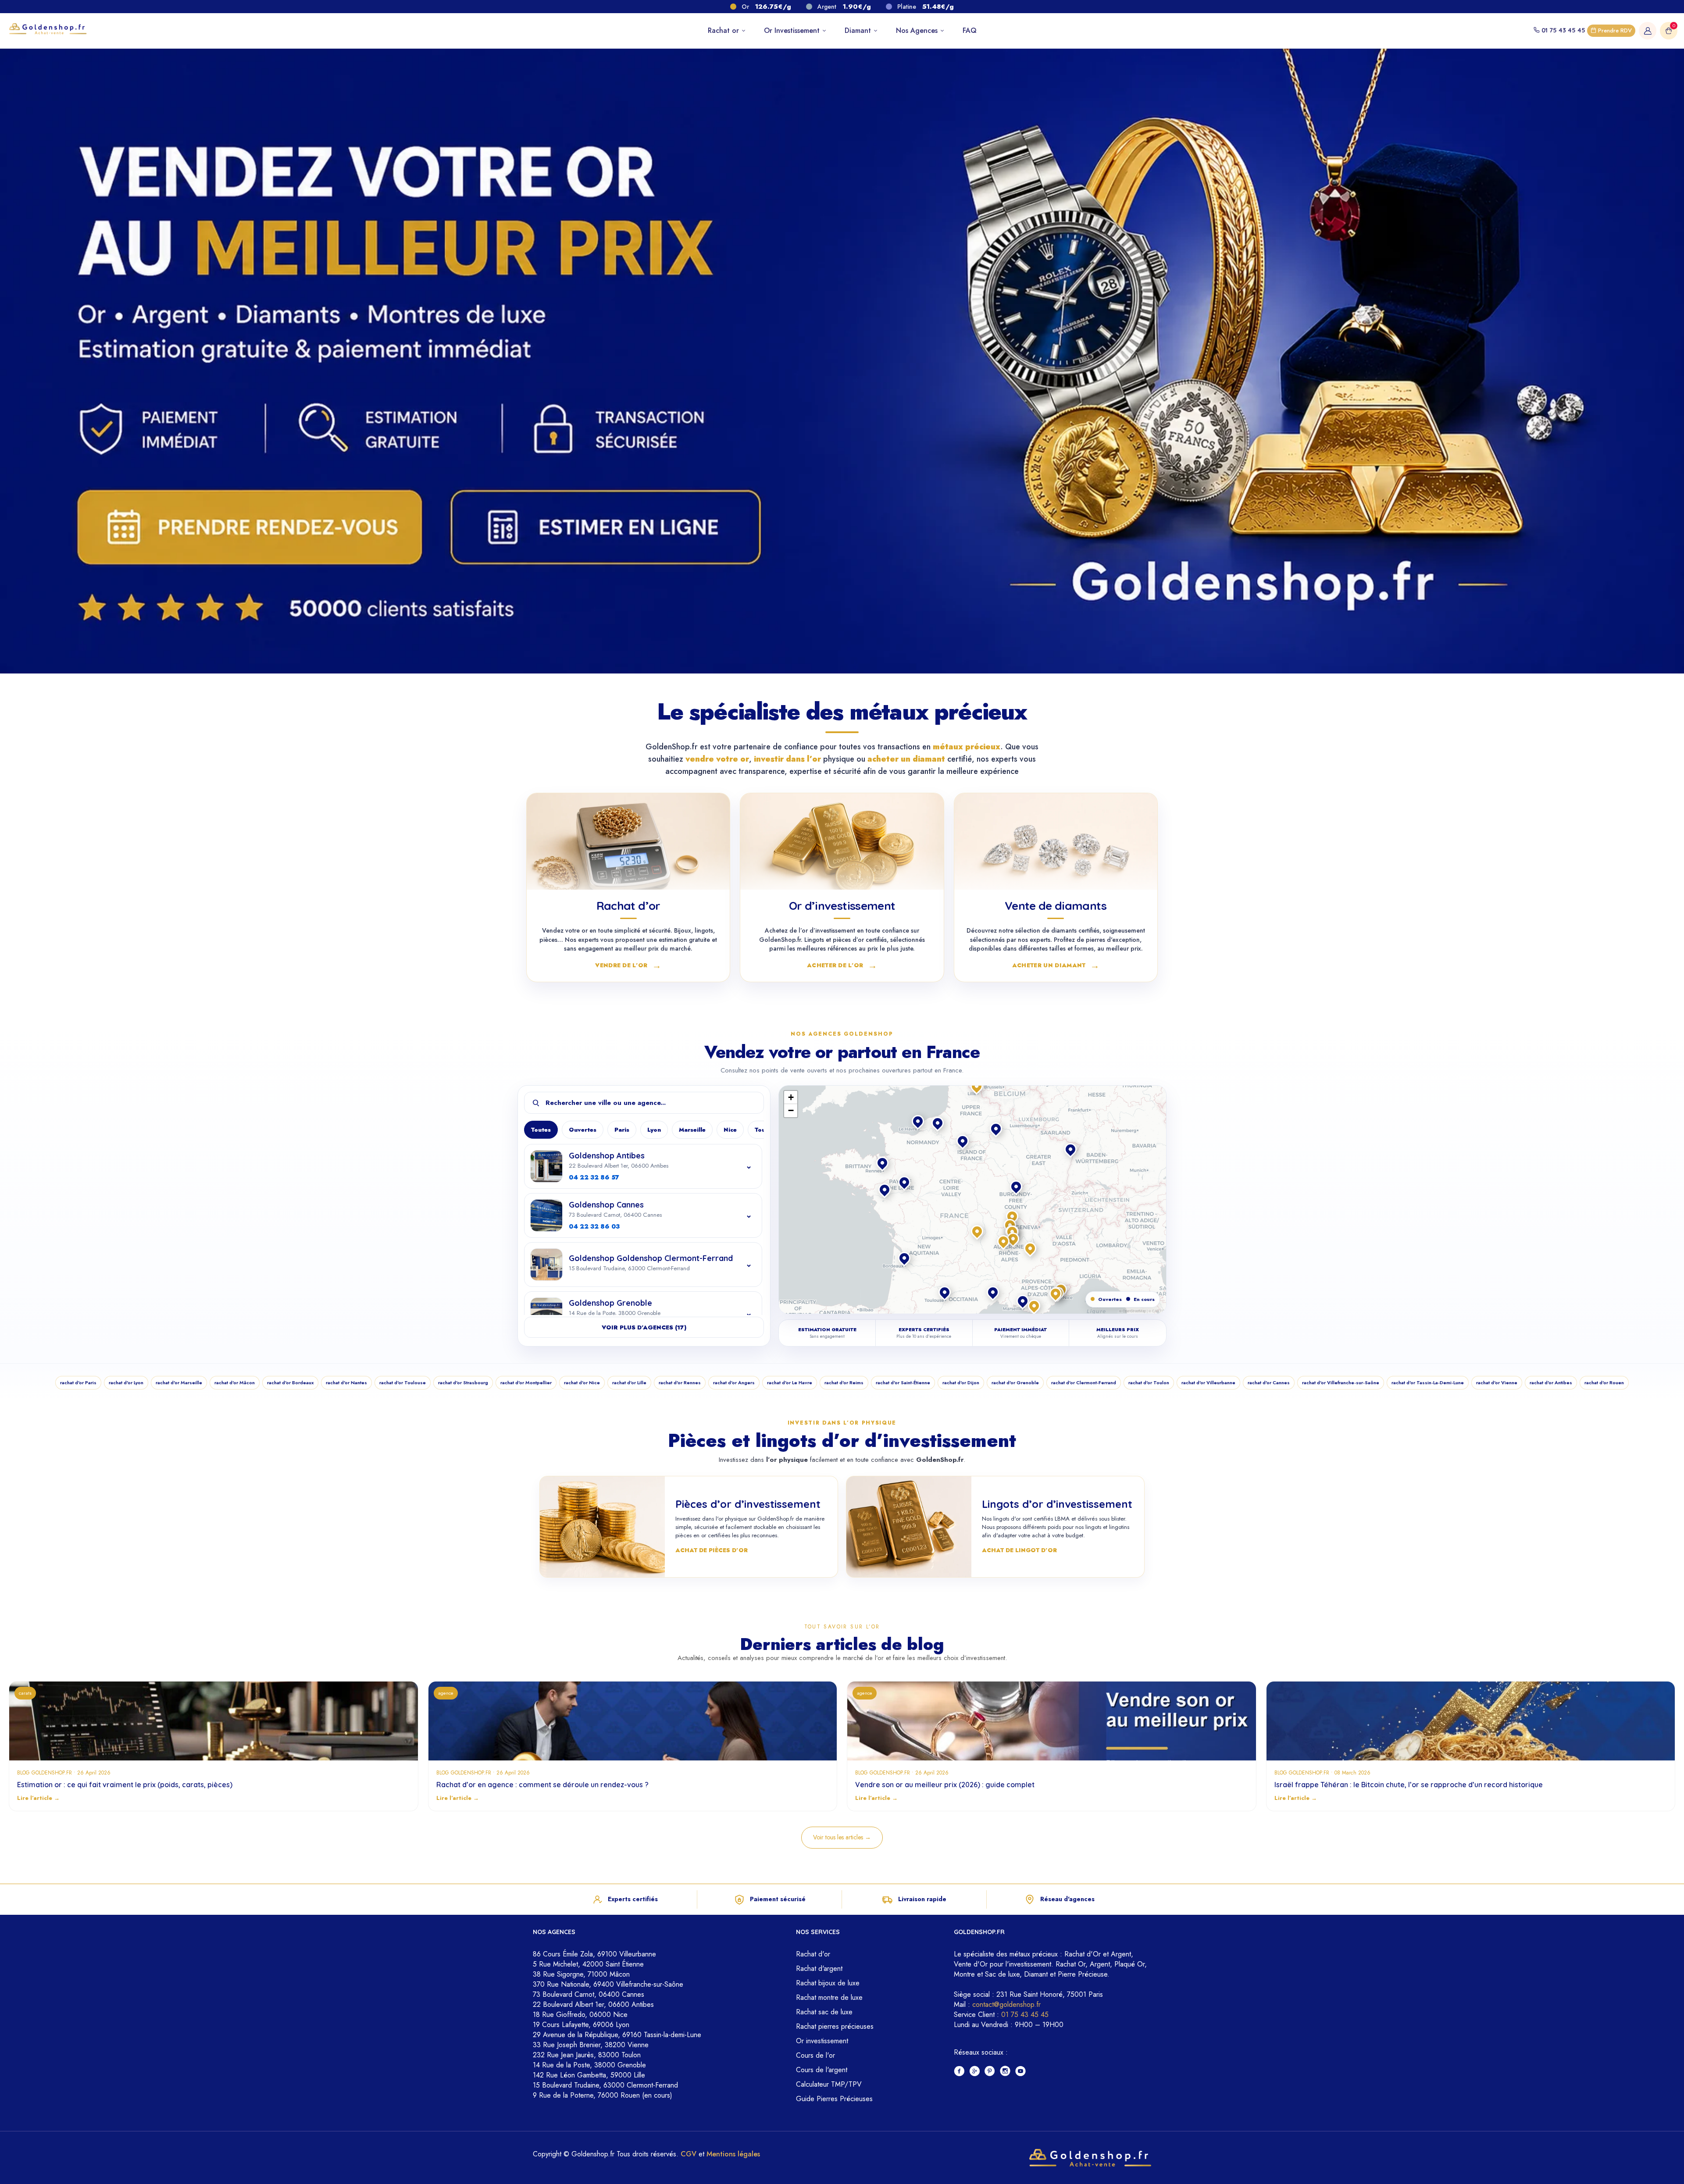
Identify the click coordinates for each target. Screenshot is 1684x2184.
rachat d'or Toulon (1149, 1382)
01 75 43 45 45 (1563, 30)
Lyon (654, 1130)
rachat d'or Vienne (1497, 1382)
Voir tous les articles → (842, 1837)
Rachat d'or (813, 1954)
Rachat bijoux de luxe (828, 1983)
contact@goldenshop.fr (1006, 2004)
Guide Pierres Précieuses (834, 2099)
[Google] (975, 2072)
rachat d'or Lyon (126, 1382)
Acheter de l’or (842, 965)
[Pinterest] (990, 2072)
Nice (730, 1130)
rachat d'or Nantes (346, 1382)
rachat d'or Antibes (1551, 1382)
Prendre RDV (1614, 30)
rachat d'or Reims (844, 1382)
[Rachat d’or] (628, 841)
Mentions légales (733, 2154)
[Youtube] (1021, 2072)
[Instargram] (1005, 2072)
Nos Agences (918, 30)
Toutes (541, 1130)
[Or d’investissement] (842, 841)
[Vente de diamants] (1056, 841)
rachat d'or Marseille (179, 1382)
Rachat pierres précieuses (835, 2026)
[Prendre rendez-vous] (244, 526)
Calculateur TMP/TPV (829, 2084)
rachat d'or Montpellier (526, 1382)
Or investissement (822, 2041)
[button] (1013, 1217)
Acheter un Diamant (1056, 965)
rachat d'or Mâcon (235, 1382)
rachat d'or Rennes (680, 1382)
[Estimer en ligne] (607, 526)
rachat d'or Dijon (961, 1382)
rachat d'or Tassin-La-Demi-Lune (1428, 1382)
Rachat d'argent (819, 1968)
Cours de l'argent (822, 2070)
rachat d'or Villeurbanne (1208, 1382)
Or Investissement (793, 30)
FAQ (970, 30)
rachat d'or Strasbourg (463, 1382)
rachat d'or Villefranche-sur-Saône (1341, 1382)
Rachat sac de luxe (824, 2012)
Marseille (692, 1130)
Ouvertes (583, 1130)
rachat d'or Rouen (1604, 1382)
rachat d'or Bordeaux (290, 1382)
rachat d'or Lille (629, 1382)
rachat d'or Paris (78, 1382)
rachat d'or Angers (734, 1382)
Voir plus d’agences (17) (644, 1327)
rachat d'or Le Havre (790, 1382)
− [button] (791, 1110)
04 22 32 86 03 (594, 1226)
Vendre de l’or (628, 965)
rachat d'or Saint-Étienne (903, 1382)
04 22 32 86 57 (594, 1177)
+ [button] (791, 1097)
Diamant (859, 30)
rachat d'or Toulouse (403, 1382)
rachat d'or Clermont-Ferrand (1084, 1382)
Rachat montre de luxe (829, 1997)
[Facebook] (959, 2072)
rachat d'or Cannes (1269, 1382)
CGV (689, 2154)
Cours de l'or (815, 2055)
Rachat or (724, 30)
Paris (622, 1130)
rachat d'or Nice (582, 1382)
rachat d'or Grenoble (1015, 1382)
